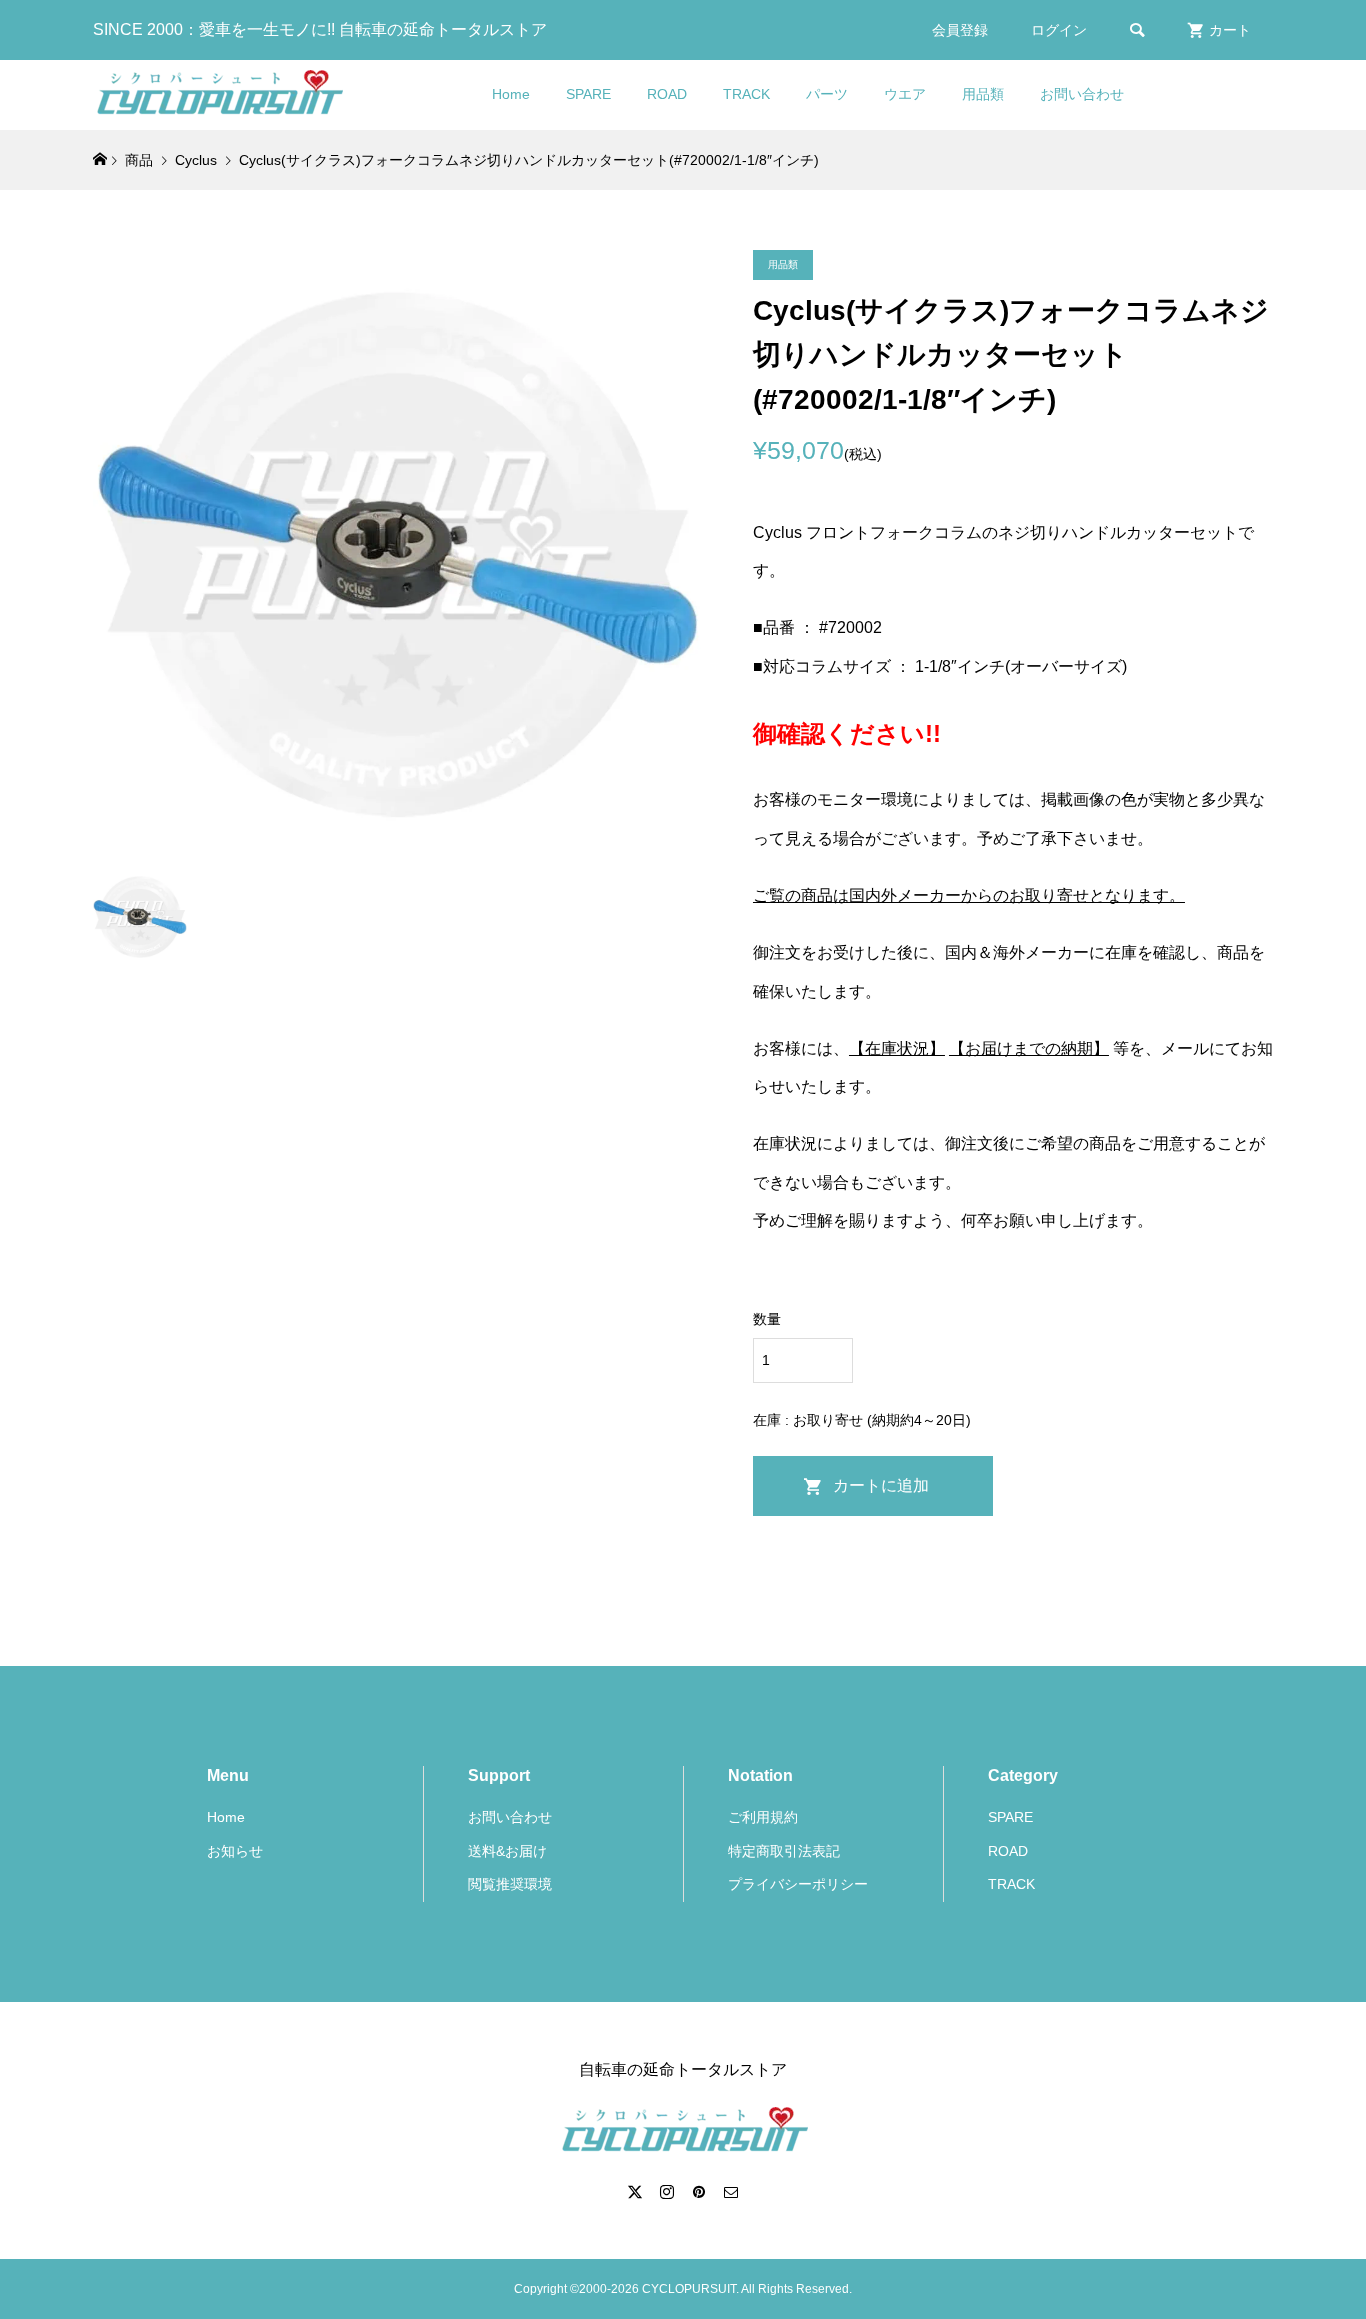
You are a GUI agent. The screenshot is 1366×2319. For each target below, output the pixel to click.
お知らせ (235, 1851)
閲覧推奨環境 (510, 1884)
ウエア (905, 94)
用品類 (983, 94)
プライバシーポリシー (798, 1884)
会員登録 (960, 30)
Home (511, 94)
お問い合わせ (1082, 94)
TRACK (746, 94)
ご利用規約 (763, 1817)
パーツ (827, 94)
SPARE (588, 94)
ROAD (667, 94)
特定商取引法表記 (784, 1851)
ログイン (1059, 30)
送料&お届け (507, 1851)
